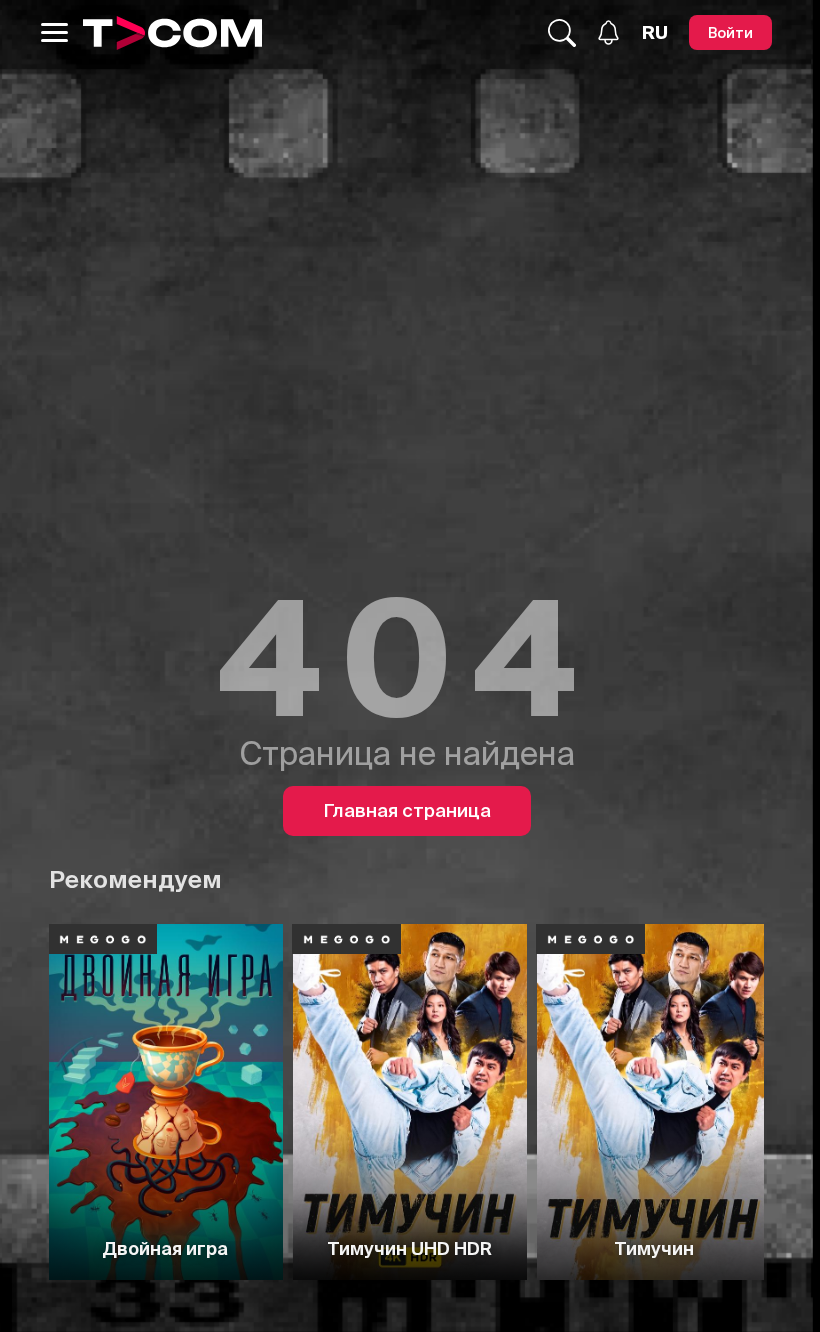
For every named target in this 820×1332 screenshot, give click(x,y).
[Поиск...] (562, 33)
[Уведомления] (608, 32)
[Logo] (172, 33)
